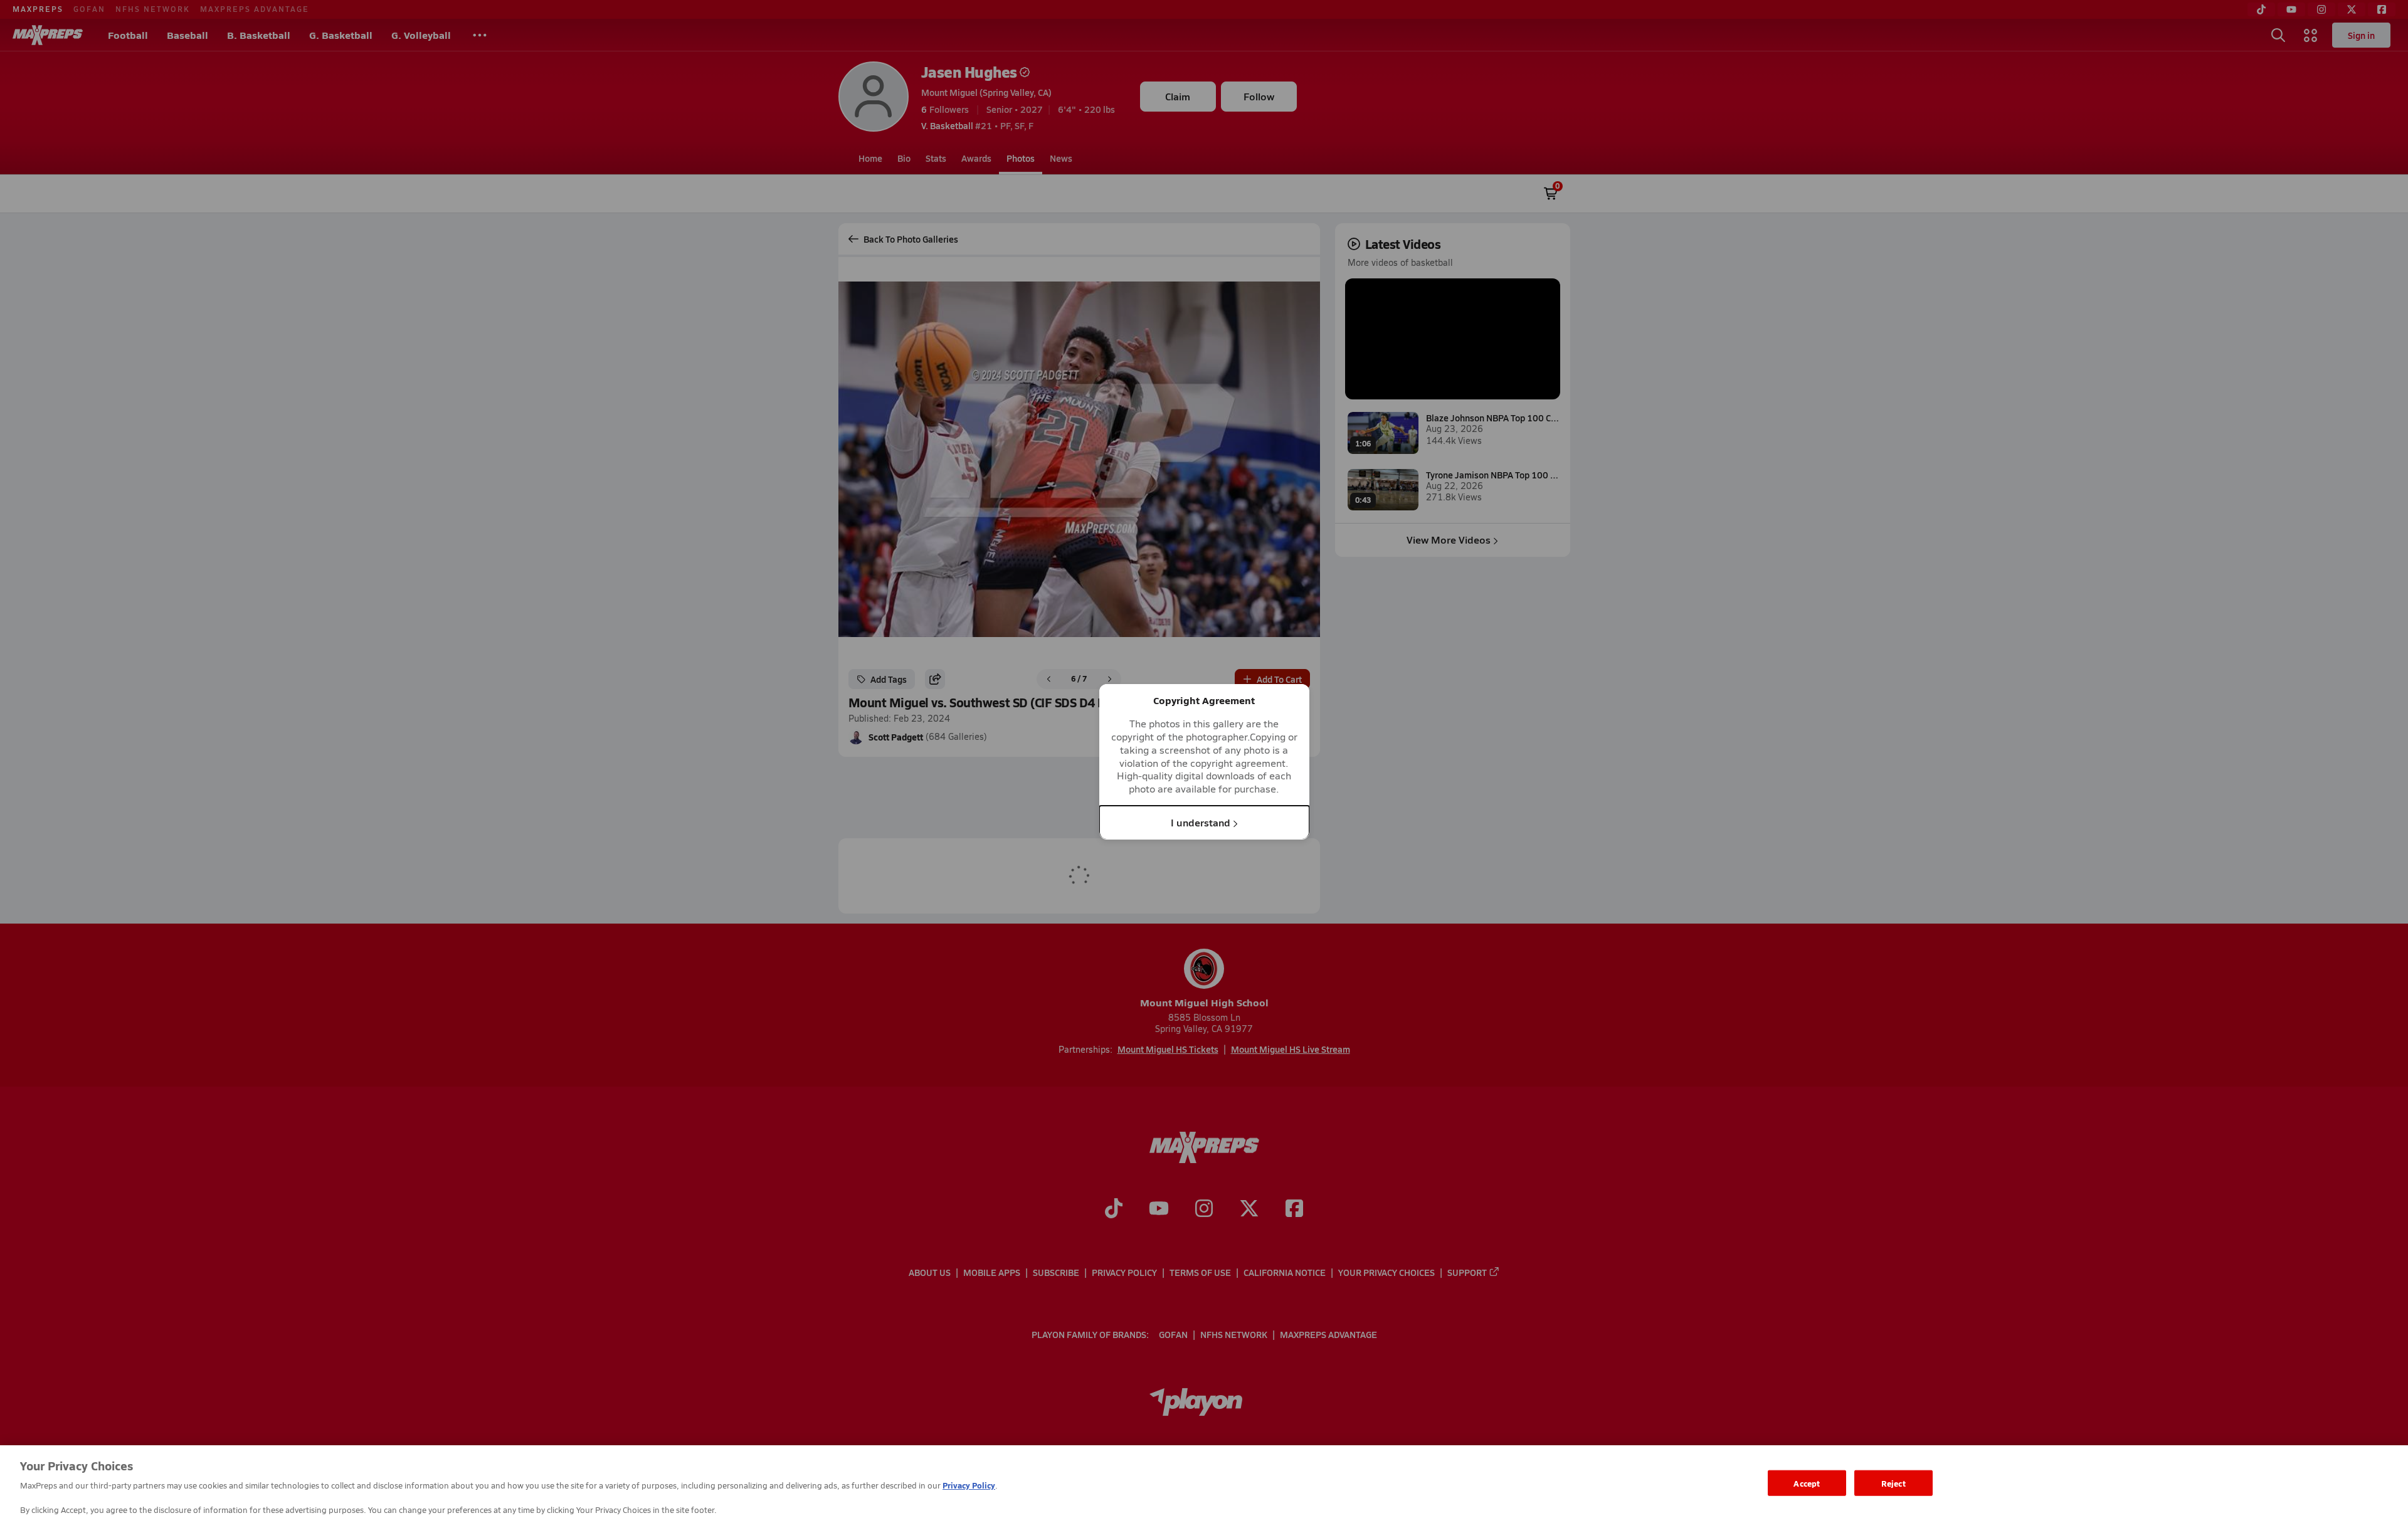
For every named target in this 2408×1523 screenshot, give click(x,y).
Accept (1807, 1483)
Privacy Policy (969, 1485)
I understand (1201, 822)
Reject (1893, 1483)
